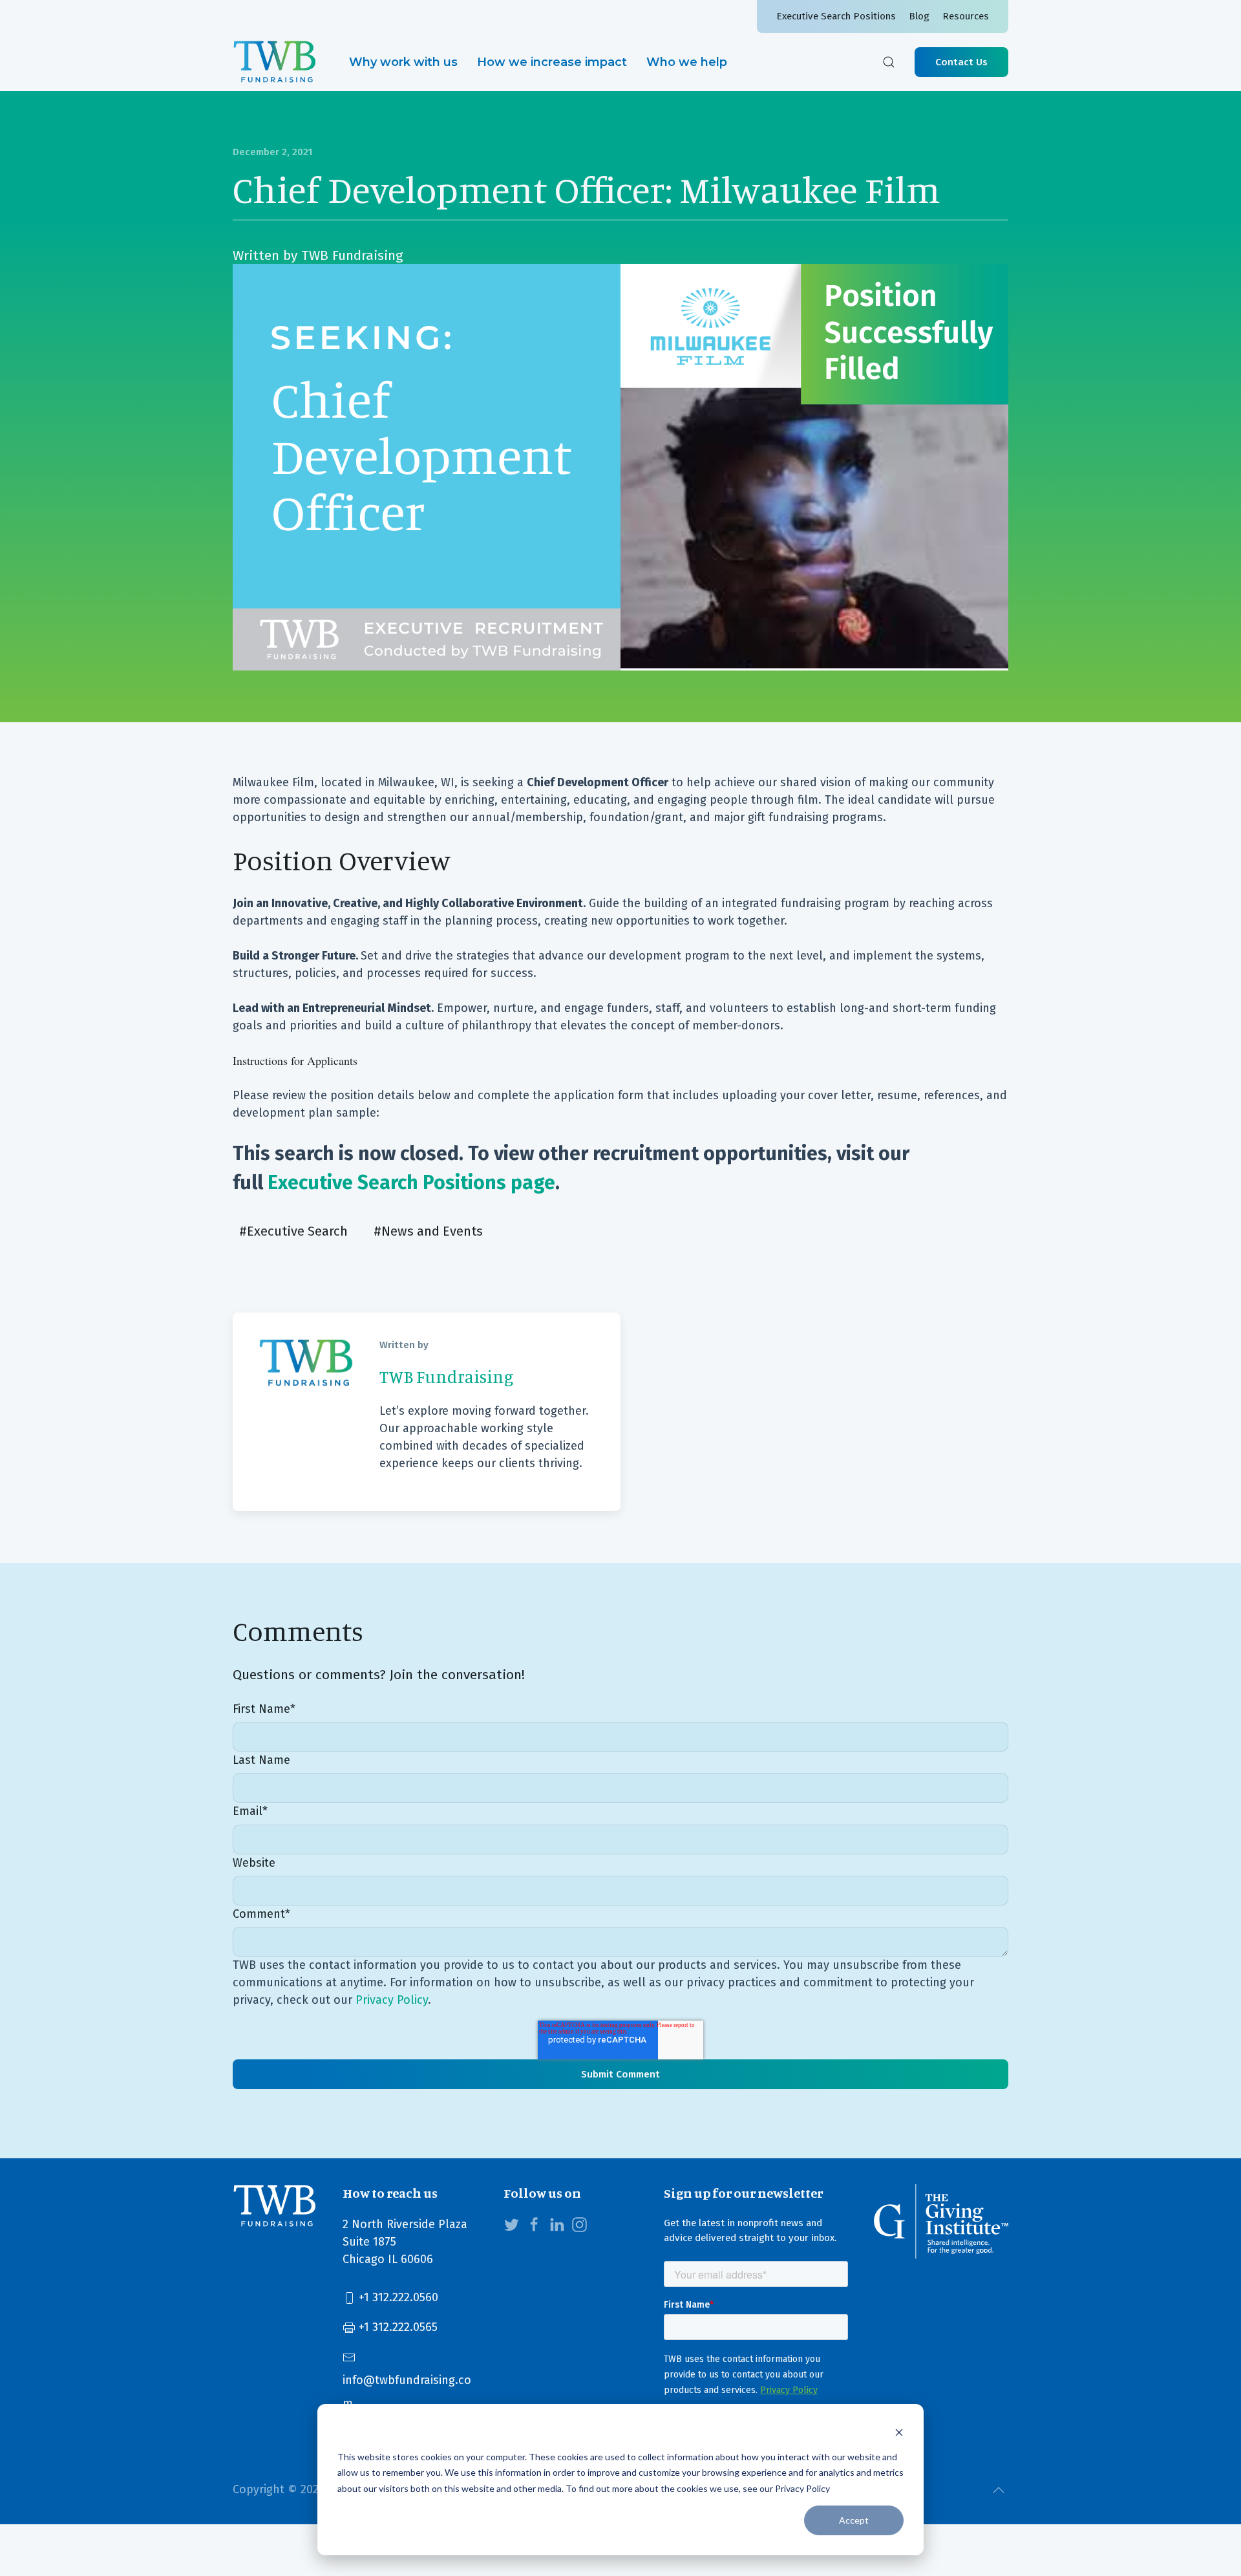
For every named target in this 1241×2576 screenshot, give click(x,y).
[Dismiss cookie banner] (899, 2432)
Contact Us (961, 62)
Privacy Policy (392, 2000)
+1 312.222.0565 (397, 2327)
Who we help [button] (687, 62)
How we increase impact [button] (552, 62)
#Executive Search (293, 1231)
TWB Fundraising (352, 255)
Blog (919, 16)
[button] (889, 62)
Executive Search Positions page (411, 1183)
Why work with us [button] (403, 62)
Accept (854, 2520)
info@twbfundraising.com (407, 2392)
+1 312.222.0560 (397, 2297)
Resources (966, 16)
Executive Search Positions (836, 16)
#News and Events (428, 1231)
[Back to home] (275, 62)
